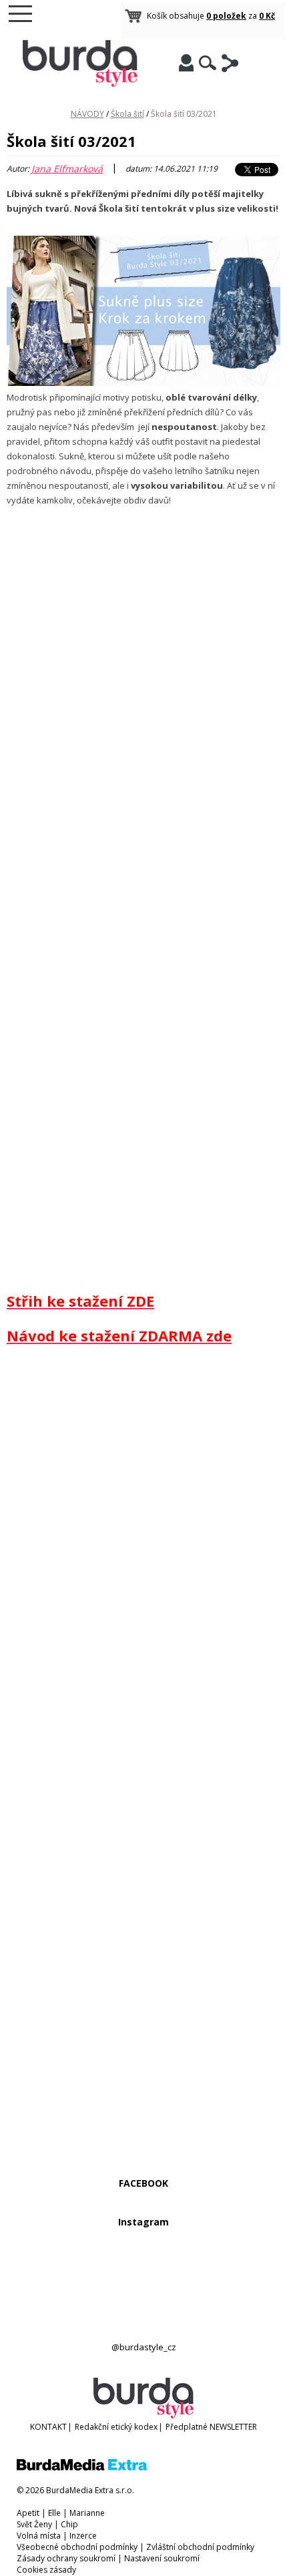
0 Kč (267, 16)
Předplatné (187, 2427)
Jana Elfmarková (67, 169)
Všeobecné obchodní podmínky (77, 2547)
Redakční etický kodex (116, 2427)
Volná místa (39, 2536)
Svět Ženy (34, 2524)
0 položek (226, 16)
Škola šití (127, 114)
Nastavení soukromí (162, 2558)
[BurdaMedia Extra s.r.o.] (82, 2467)
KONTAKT (48, 2427)
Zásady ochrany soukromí (66, 2558)
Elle (54, 2513)
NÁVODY (87, 114)
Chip (69, 2524)
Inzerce (83, 2536)
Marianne (87, 2513)
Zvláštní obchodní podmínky (200, 2547)
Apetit (28, 2513)
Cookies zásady (46, 2570)
